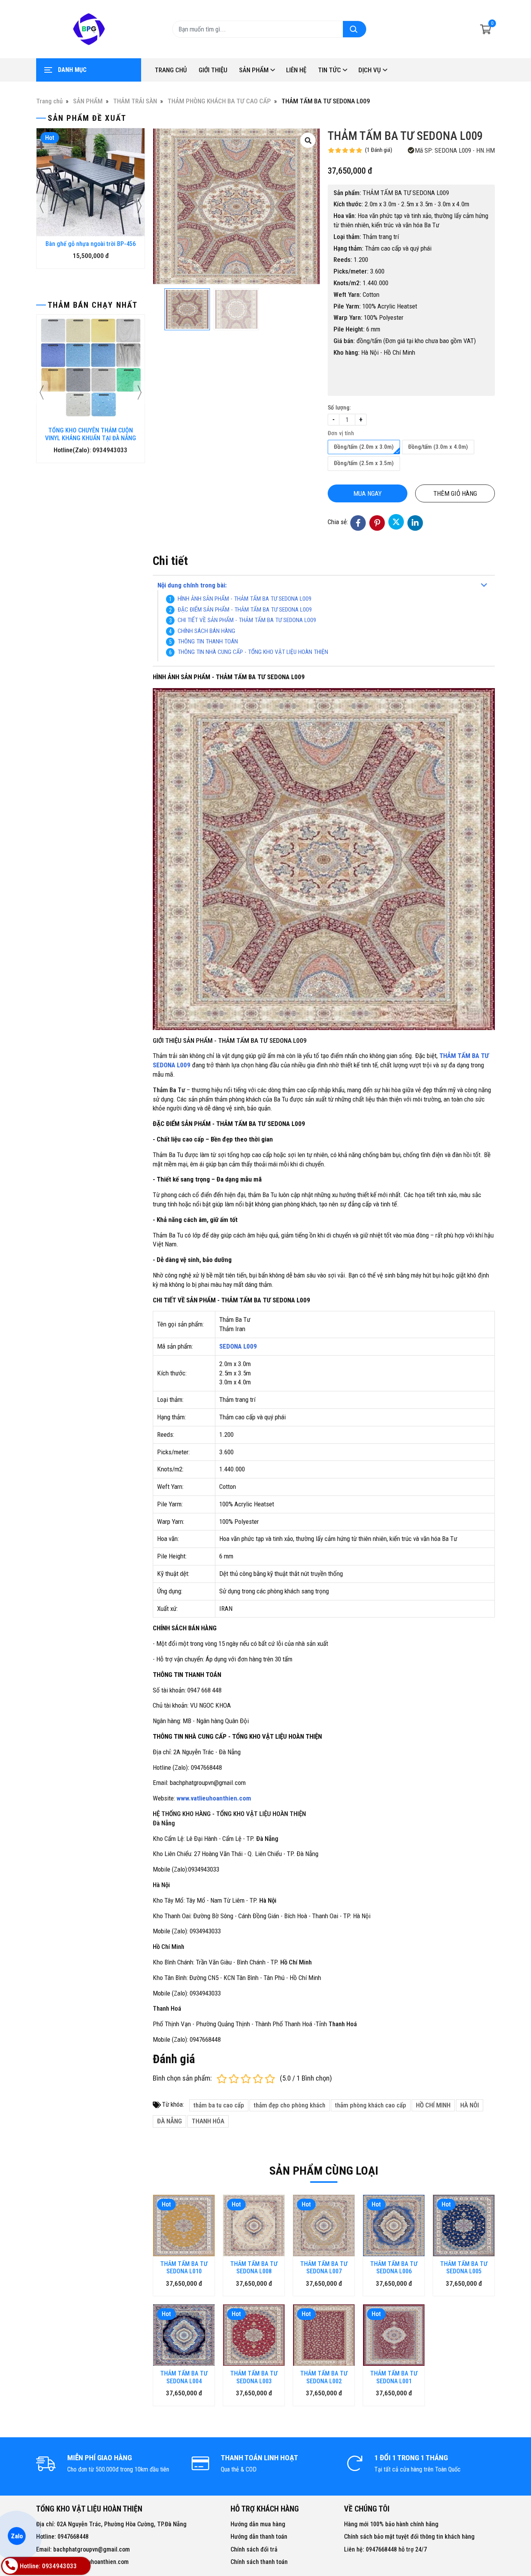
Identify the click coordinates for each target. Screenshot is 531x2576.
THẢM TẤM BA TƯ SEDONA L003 (254, 2377)
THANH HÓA (208, 2121)
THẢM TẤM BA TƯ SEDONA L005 (464, 2268)
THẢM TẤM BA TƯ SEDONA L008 (254, 2268)
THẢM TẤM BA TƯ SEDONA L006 (394, 2268)
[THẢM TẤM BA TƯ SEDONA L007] (324, 2226)
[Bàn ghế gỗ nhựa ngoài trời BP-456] (91, 182)
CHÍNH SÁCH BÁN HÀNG (206, 631)
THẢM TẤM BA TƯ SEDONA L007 (324, 2268)
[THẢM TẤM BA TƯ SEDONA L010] (184, 2226)
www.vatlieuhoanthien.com (214, 1798)
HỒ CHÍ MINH (433, 2105)
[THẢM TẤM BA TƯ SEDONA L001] (394, 2335)
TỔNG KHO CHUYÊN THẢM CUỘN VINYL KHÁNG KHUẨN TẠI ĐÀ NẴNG (91, 434)
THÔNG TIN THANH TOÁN (208, 641)
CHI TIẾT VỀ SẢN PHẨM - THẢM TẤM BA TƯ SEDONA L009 (247, 620)
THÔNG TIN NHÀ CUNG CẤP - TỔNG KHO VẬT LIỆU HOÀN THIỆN (253, 652)
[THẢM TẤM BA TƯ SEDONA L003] (254, 2335)
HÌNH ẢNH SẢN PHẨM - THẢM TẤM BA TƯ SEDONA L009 (245, 599)
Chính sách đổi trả (254, 2549)
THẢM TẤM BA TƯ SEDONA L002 (324, 2377)
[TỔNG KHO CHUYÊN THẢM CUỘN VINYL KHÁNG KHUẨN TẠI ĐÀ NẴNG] (91, 369)
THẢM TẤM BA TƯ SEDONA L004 (184, 2377)
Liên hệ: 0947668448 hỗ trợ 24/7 (385, 2549)
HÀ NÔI (470, 2105)
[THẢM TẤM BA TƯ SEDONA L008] (254, 2226)
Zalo (17, 2536)
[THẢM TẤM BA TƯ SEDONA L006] (394, 2226)
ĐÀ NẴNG (169, 2121)
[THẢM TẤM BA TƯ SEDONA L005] (464, 2226)
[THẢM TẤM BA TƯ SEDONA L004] (184, 2335)
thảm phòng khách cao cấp (371, 2105)
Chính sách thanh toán (259, 2562)
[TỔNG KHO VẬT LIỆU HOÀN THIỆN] (89, 29)
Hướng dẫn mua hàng (258, 2524)
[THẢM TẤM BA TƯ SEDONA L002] (324, 2335)
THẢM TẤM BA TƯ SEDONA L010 (184, 2268)
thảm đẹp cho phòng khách (290, 2105)
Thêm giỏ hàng (455, 493)
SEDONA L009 (238, 1346)
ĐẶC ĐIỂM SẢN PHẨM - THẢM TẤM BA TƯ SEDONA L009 (245, 610)
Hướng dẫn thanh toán (259, 2537)
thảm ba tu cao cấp (219, 2105)
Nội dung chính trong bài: (192, 585)
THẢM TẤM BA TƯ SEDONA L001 (394, 2377)
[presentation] (42, 206)
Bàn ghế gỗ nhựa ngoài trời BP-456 (91, 244)
